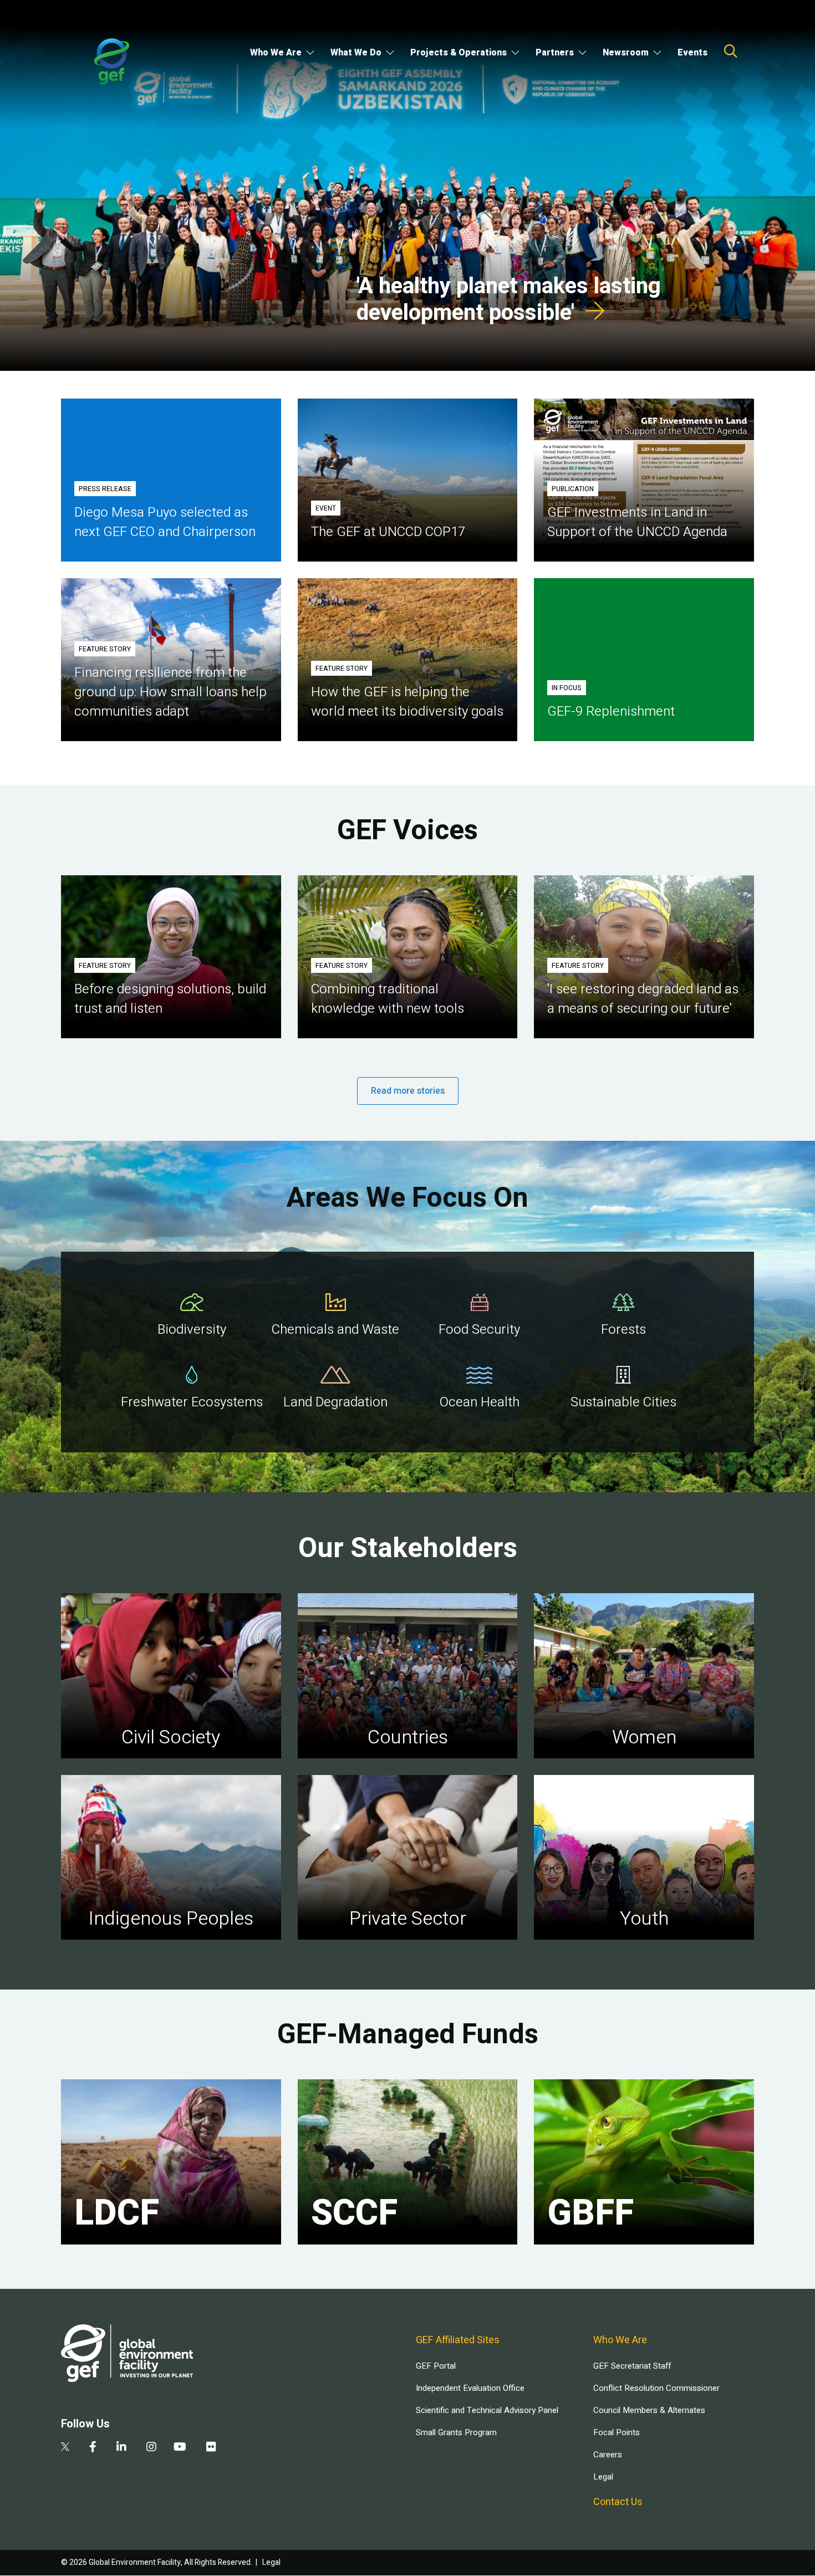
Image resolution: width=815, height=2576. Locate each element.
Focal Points (617, 2432)
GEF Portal (436, 2366)
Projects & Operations (459, 53)
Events (692, 53)
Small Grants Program (456, 2432)
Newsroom (626, 53)
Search (731, 51)
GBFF (590, 2213)
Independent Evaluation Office (470, 2388)
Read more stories (408, 1091)
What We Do (356, 53)
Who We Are (276, 53)
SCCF (354, 2213)
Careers (608, 2455)
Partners (555, 53)
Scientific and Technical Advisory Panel (487, 2410)
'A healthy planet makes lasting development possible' (509, 300)
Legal (603, 2477)
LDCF (117, 2213)
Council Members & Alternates (649, 2410)
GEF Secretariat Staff (632, 2366)
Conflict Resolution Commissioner (656, 2388)
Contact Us (618, 2502)
